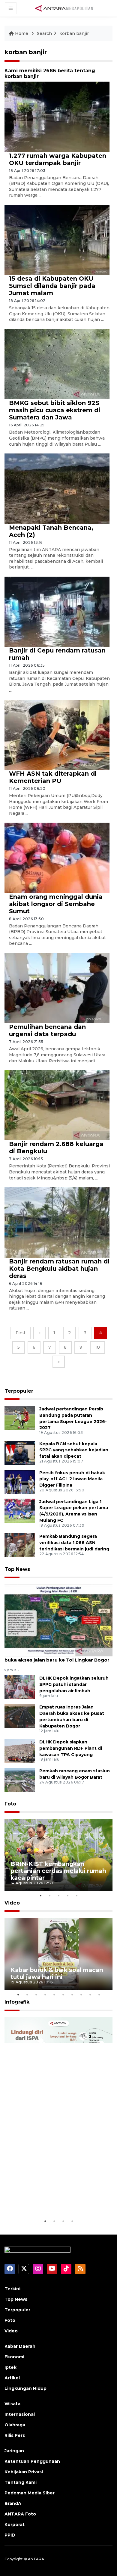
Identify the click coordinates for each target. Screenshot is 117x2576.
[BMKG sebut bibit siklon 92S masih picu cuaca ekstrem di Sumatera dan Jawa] (57, 364)
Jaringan (14, 2451)
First (21, 1333)
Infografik (17, 2002)
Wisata (12, 2404)
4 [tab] (67, 1895)
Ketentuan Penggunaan (32, 2461)
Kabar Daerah (20, 2346)
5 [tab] (76, 1895)
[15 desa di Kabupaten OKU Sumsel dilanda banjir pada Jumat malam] (57, 240)
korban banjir (74, 33)
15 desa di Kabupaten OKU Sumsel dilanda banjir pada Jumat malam (52, 286)
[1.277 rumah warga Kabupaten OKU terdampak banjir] (57, 116)
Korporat (15, 2525)
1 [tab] (40, 1895)
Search (44, 33)
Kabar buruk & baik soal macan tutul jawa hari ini (57, 1973)
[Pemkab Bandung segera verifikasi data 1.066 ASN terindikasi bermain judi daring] (20, 1545)
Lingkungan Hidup (25, 2388)
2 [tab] (49, 1895)
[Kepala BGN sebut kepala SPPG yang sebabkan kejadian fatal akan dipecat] (20, 1452)
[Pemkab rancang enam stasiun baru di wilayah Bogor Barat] (20, 1779)
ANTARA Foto (20, 2514)
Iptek (10, 2367)
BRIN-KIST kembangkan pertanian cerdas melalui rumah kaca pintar (58, 1871)
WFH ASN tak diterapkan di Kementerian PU (53, 777)
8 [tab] (81, 1995)
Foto (10, 1804)
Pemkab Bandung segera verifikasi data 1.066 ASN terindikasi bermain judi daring (74, 1543)
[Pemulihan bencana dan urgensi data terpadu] (57, 988)
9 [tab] (90, 1995)
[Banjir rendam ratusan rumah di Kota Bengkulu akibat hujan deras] (57, 1222)
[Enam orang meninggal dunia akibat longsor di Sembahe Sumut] (57, 857)
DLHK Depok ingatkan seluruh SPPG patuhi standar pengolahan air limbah (74, 1684)
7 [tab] (72, 1995)
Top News (17, 1569)
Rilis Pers (15, 2435)
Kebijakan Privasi (24, 2472)
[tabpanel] (58, 1855)
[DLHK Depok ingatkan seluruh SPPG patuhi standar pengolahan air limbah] (20, 1687)
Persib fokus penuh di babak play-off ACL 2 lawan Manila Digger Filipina (72, 1479)
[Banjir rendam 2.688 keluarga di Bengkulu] (57, 1105)
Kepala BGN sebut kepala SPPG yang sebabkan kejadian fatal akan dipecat (74, 1450)
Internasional (20, 2414)
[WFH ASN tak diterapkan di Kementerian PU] (57, 735)
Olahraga (15, 2425)
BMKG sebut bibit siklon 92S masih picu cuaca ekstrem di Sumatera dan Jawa (55, 410)
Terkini (12, 2289)
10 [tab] (99, 1995)
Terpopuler (19, 1391)
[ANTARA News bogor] (64, 8)
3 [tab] (58, 1895)
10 (97, 1347)
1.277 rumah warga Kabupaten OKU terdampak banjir (58, 159)
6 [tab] (63, 1995)
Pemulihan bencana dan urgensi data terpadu (47, 1030)
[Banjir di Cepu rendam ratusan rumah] (57, 611)
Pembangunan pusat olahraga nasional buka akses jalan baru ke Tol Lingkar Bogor (57, 1657)
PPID (10, 2535)
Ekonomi (14, 2357)
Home (22, 33)
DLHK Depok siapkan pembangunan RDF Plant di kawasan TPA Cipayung (71, 1748)
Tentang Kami (21, 2482)
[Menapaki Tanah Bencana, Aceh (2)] (57, 488)
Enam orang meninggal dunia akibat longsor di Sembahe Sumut (56, 904)
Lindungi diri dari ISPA (44, 2203)
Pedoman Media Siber (30, 2493)
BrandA (13, 2503)
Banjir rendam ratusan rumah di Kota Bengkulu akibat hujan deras (59, 1269)
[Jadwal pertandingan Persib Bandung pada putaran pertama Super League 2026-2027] (20, 1417)
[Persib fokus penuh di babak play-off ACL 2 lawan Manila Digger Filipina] (20, 1481)
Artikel (12, 2378)
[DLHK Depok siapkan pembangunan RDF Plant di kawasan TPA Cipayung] (20, 1751)
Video (12, 1903)
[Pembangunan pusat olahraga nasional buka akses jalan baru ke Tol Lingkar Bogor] (58, 1620)
